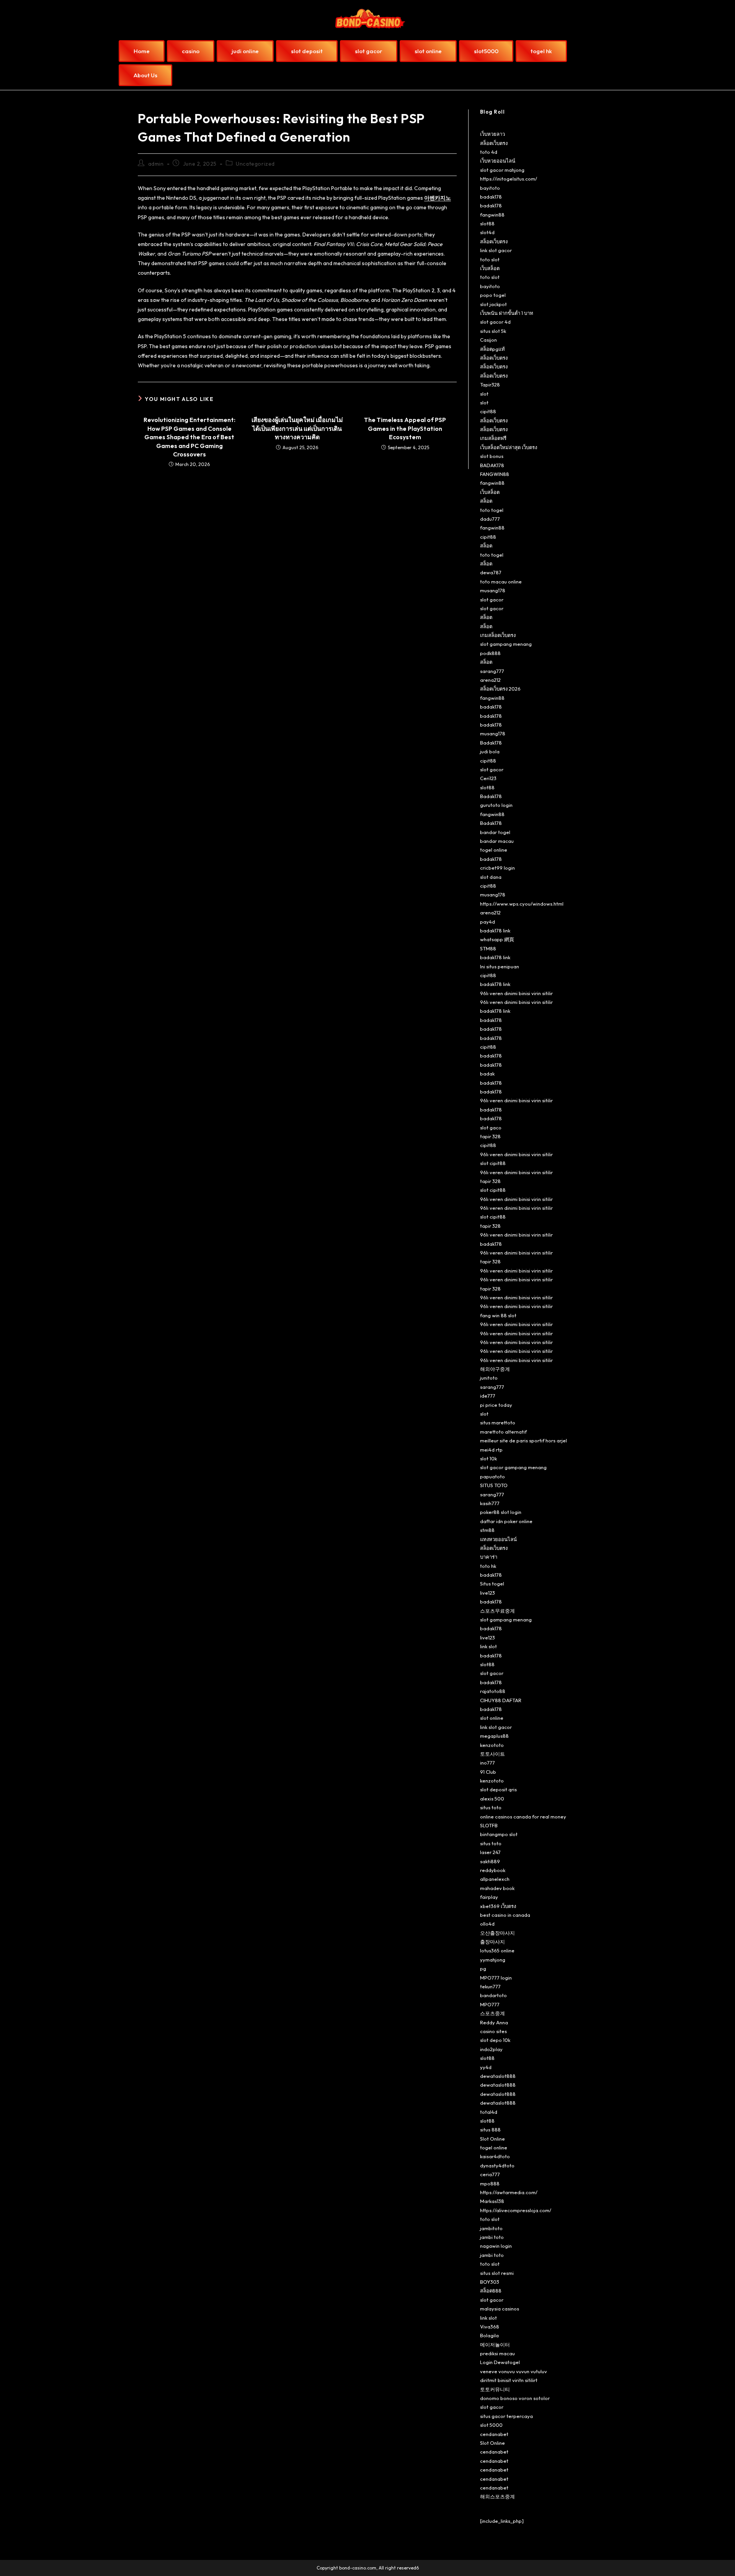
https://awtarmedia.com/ (509, 2192)
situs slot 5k (493, 331)
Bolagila (489, 2335)
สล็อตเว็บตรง (494, 143)
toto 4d (489, 152)
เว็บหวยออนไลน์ (498, 161)
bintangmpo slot (499, 1834)
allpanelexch (495, 1879)
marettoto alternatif (503, 1432)
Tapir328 (490, 385)
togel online (494, 850)
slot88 (487, 223)
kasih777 (490, 1503)
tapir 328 (490, 1136)
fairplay (489, 1897)
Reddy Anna (494, 2022)
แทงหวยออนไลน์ (498, 1539)
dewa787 (491, 572)
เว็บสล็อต (490, 268)
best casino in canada (505, 1915)
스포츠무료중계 (497, 1611)
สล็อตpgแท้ (492, 349)
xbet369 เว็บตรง (498, 1906)
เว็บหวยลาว (492, 134)
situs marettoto (498, 1422)
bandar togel (495, 832)
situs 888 (490, 2130)
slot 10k (488, 1458)
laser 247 (490, 1852)
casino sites (493, 2031)
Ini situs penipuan (500, 966)
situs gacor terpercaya (506, 2416)
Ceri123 (488, 778)
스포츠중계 (492, 2013)
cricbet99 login (497, 868)
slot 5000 (491, 2425)
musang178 (493, 590)
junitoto (489, 1378)
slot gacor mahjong (502, 170)
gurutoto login (496, 805)
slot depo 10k (495, 2040)
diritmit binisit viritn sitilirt (509, 2380)
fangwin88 (492, 215)
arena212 (490, 680)
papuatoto (492, 1476)
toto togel (492, 510)
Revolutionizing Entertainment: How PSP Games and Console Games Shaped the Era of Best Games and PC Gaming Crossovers (189, 437)
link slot (488, 1646)
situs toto (491, 1807)
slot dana (491, 877)
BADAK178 (492, 465)
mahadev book (497, 1888)
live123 (488, 1593)
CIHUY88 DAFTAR (501, 1700)
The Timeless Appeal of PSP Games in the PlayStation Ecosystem (405, 428)
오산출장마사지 (497, 1933)
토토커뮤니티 (495, 2389)
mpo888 (490, 2183)
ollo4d (487, 1924)
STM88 (488, 948)
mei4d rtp (491, 1450)
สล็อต (486, 501)
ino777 (488, 1763)
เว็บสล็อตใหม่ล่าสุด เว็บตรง (509, 447)
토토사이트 (492, 1754)
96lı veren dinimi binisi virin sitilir (516, 993)
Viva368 (490, 2327)
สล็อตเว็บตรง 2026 (500, 689)
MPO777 (490, 2004)
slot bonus (492, 456)
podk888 (490, 653)
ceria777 (490, 2174)
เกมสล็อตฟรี (493, 438)
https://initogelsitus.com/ (509, 179)
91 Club (488, 1772)
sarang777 (492, 671)
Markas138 (492, 2201)
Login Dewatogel (500, 2362)
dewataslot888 (498, 2076)
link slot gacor (496, 250)
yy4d (486, 2067)
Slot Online (492, 2139)
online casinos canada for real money (523, 1817)
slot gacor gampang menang (513, 1467)
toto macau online (501, 582)
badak (487, 1074)
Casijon (488, 340)
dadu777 (490, 519)
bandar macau (497, 841)
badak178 (491, 197)
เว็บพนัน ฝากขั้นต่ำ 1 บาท (507, 313)
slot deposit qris (498, 1789)
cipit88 (488, 411)
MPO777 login (496, 1978)
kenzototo (492, 1745)
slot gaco (491, 1128)
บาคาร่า (489, 1557)
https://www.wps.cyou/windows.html (522, 904)
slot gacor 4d (495, 322)
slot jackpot (493, 304)
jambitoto (491, 2228)
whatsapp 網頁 (497, 939)
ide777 (488, 1396)
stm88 (487, 1530)
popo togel (493, 295)
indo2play (491, 2049)
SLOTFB (489, 1825)
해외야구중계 (495, 1369)
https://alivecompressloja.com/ (516, 2210)
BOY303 (490, 2282)
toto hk (488, 1566)
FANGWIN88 (495, 474)
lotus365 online (497, 1950)
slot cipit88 (493, 1163)
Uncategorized (255, 164)
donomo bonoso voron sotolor (515, 2398)
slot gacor (492, 600)
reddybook (493, 1870)
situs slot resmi (497, 2273)
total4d (489, 2112)
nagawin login (496, 2246)
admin (156, 164)
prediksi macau (497, 2353)
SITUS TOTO (494, 1485)
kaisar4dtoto (495, 2156)
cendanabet (494, 2434)
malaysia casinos (500, 2309)
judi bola (490, 751)
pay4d (488, 922)
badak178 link (495, 930)
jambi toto (492, 2237)
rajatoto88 (493, 1691)
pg (483, 1968)
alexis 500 (492, 1799)
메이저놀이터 (495, 2345)
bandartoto (493, 1995)
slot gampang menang (506, 644)
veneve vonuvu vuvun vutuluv (514, 2371)
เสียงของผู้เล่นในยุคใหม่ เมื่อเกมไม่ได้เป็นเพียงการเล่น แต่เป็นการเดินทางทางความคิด (297, 428)
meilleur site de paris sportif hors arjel (523, 1440)
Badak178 (491, 743)
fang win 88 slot (498, 1315)
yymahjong (493, 1960)
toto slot (490, 259)
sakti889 (490, 1861)
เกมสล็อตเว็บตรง (498, 635)
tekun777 (490, 1986)
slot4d (487, 232)
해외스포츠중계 (497, 2496)
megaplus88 (494, 1736)
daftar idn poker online (506, 1521)
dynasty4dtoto (497, 2165)
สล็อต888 (491, 2291)
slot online (492, 1718)
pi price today (496, 1405)
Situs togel (492, 1584)
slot (484, 394)
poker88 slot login (501, 1512)
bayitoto (490, 188)
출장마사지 (492, 1942)
